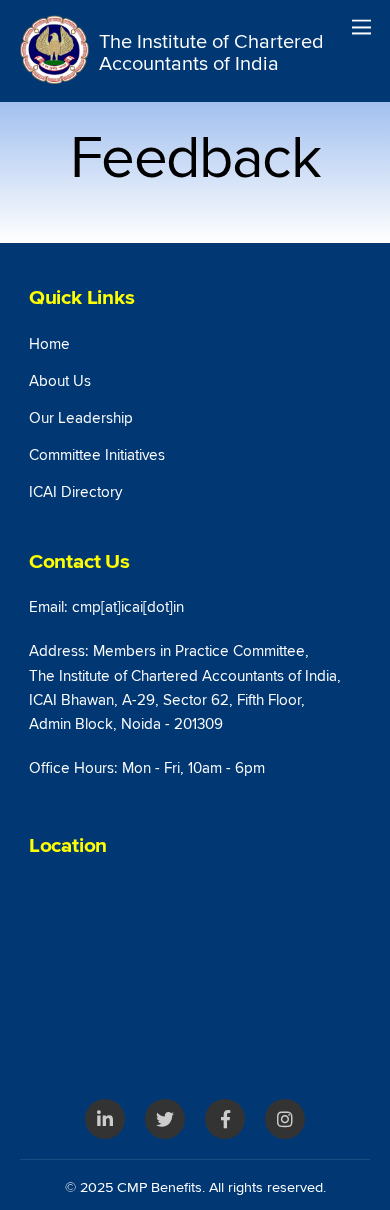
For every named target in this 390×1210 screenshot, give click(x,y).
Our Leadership (81, 418)
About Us (60, 381)
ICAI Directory (75, 492)
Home (49, 344)
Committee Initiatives (97, 455)
